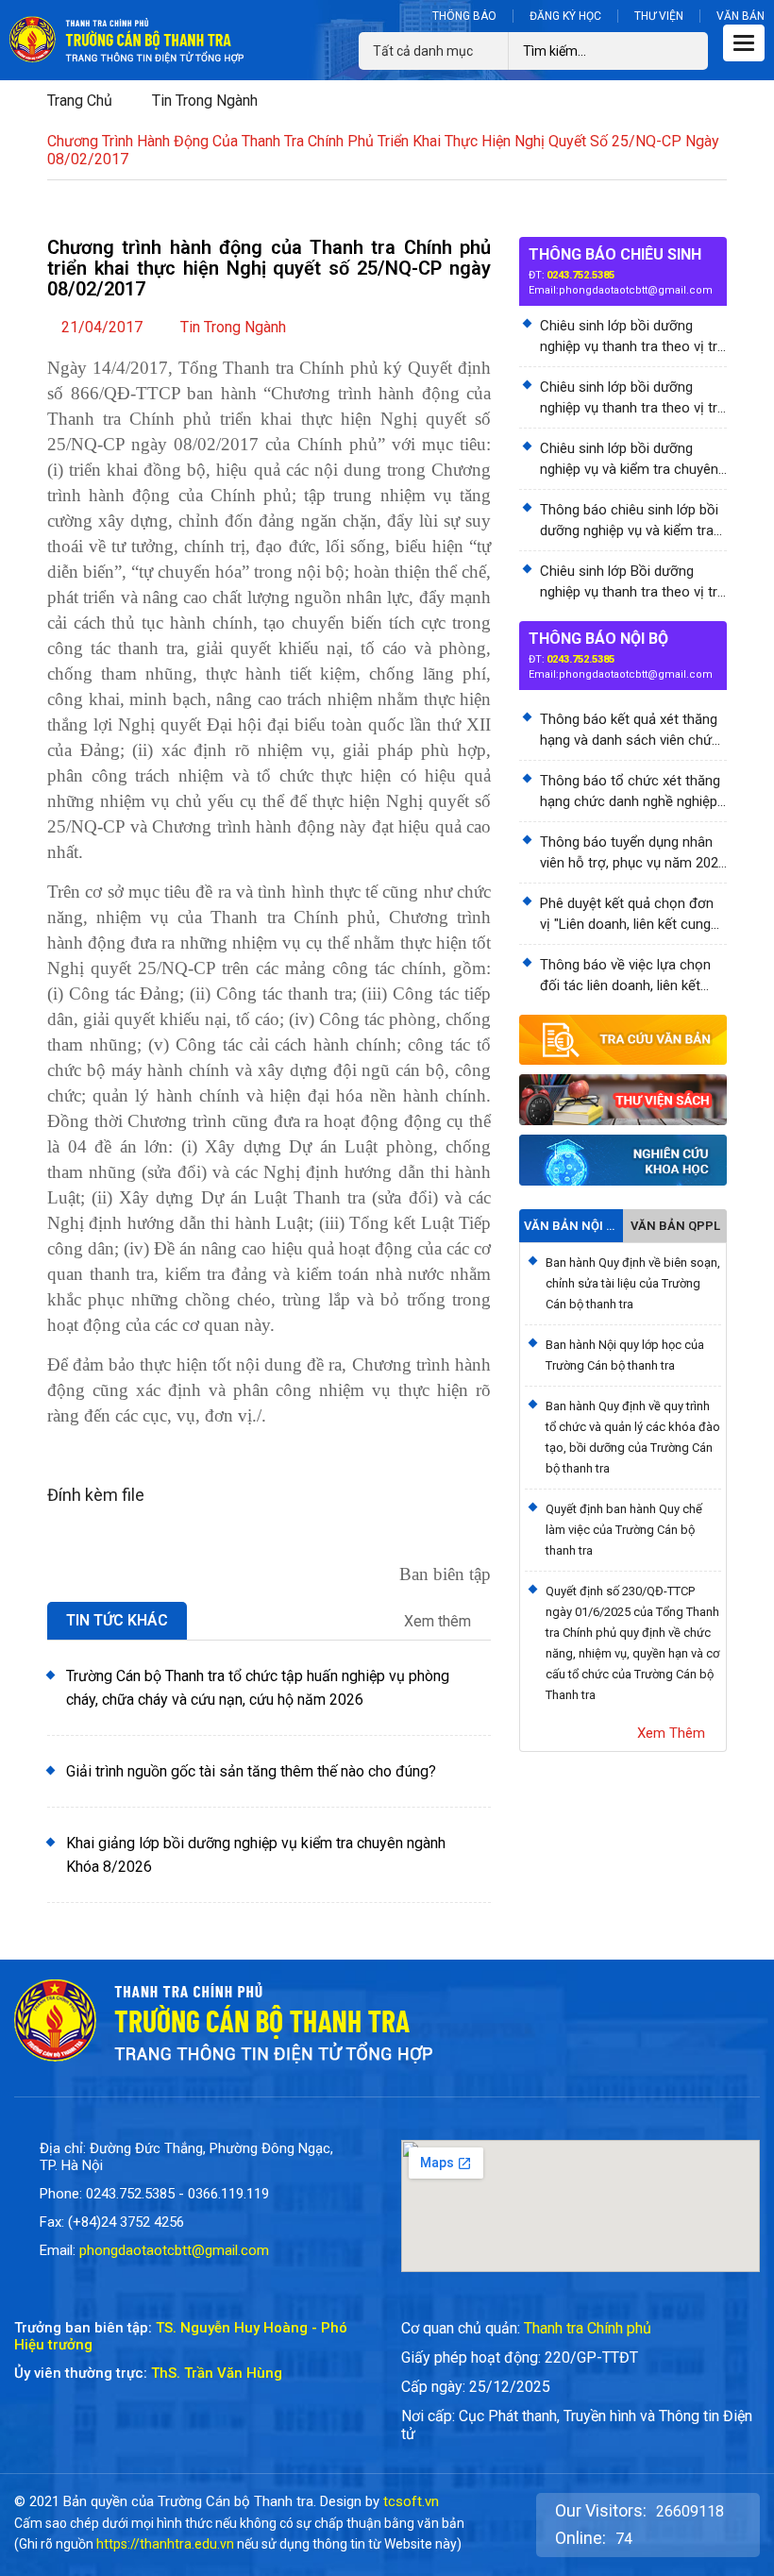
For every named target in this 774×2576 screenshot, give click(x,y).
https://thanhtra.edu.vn (165, 2544)
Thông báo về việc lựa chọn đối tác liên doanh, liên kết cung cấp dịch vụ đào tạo (625, 976)
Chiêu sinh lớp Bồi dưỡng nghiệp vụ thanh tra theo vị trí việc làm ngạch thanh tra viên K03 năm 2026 (630, 582)
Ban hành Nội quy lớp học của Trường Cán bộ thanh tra (625, 1355)
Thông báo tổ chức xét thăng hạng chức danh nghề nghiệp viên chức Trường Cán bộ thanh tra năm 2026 (630, 792)
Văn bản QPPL (675, 1226)
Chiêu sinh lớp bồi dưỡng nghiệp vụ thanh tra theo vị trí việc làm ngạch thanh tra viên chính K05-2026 (630, 337)
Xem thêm (439, 1622)
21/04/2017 (102, 327)
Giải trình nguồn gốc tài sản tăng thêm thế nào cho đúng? (251, 1771)
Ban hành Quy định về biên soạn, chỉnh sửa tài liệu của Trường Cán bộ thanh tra (633, 1283)
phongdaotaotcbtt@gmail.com (636, 290)
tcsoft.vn (411, 2501)
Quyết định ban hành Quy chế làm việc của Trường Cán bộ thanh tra (624, 1530)
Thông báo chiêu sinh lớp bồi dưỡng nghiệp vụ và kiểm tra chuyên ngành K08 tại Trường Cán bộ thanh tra (630, 521)
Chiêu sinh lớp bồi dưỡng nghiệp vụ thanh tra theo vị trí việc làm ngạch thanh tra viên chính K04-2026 (630, 398)
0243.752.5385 (580, 275)
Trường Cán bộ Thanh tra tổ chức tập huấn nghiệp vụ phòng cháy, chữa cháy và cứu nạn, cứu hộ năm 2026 (258, 1688)
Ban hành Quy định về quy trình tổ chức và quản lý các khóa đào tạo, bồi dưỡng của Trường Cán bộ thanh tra (633, 1437)
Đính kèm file (96, 1495)
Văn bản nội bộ (571, 1226)
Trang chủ (80, 101)
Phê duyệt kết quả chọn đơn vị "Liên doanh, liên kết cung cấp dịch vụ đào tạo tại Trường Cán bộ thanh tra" (627, 915)
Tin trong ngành (205, 101)
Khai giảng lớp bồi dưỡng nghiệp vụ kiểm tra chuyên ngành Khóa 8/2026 (256, 1855)
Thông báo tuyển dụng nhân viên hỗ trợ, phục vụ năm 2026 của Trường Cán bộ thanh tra (633, 853)
